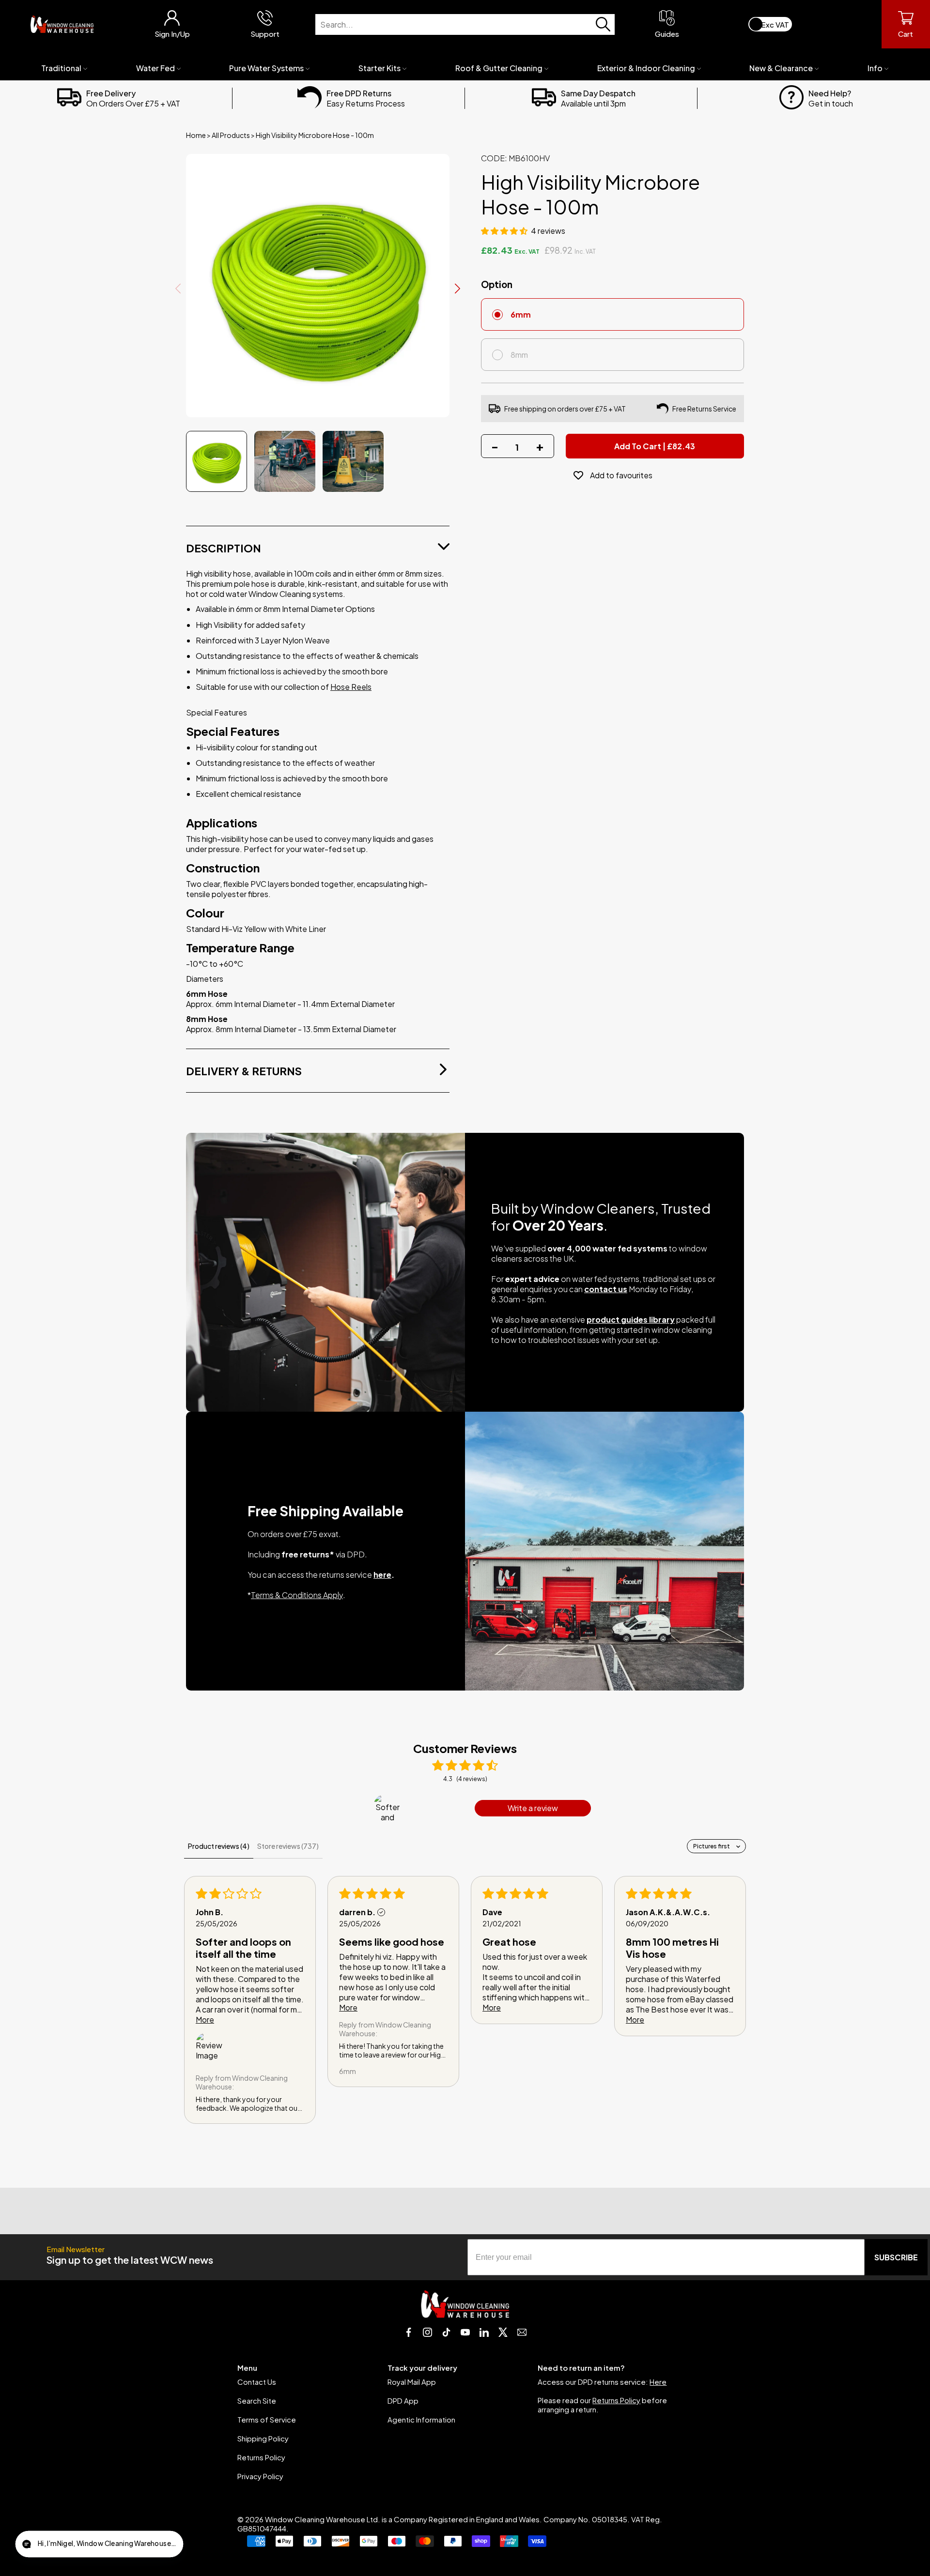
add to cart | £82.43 (655, 446)
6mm (521, 314)
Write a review (533, 1808)
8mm (519, 355)
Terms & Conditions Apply (297, 1595)
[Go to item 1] (387, 1808)
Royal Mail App (412, 2382)
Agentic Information (421, 2419)
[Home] (62, 24)
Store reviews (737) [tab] (288, 1846)
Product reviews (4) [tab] (219, 1846)
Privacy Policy (260, 2476)
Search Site (257, 2401)
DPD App (403, 2401)
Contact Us (257, 2382)
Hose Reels (351, 687)
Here (658, 2382)
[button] (505, 231)
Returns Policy (261, 2457)
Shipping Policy (263, 2438)
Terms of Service (267, 2419)
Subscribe (896, 2257)
